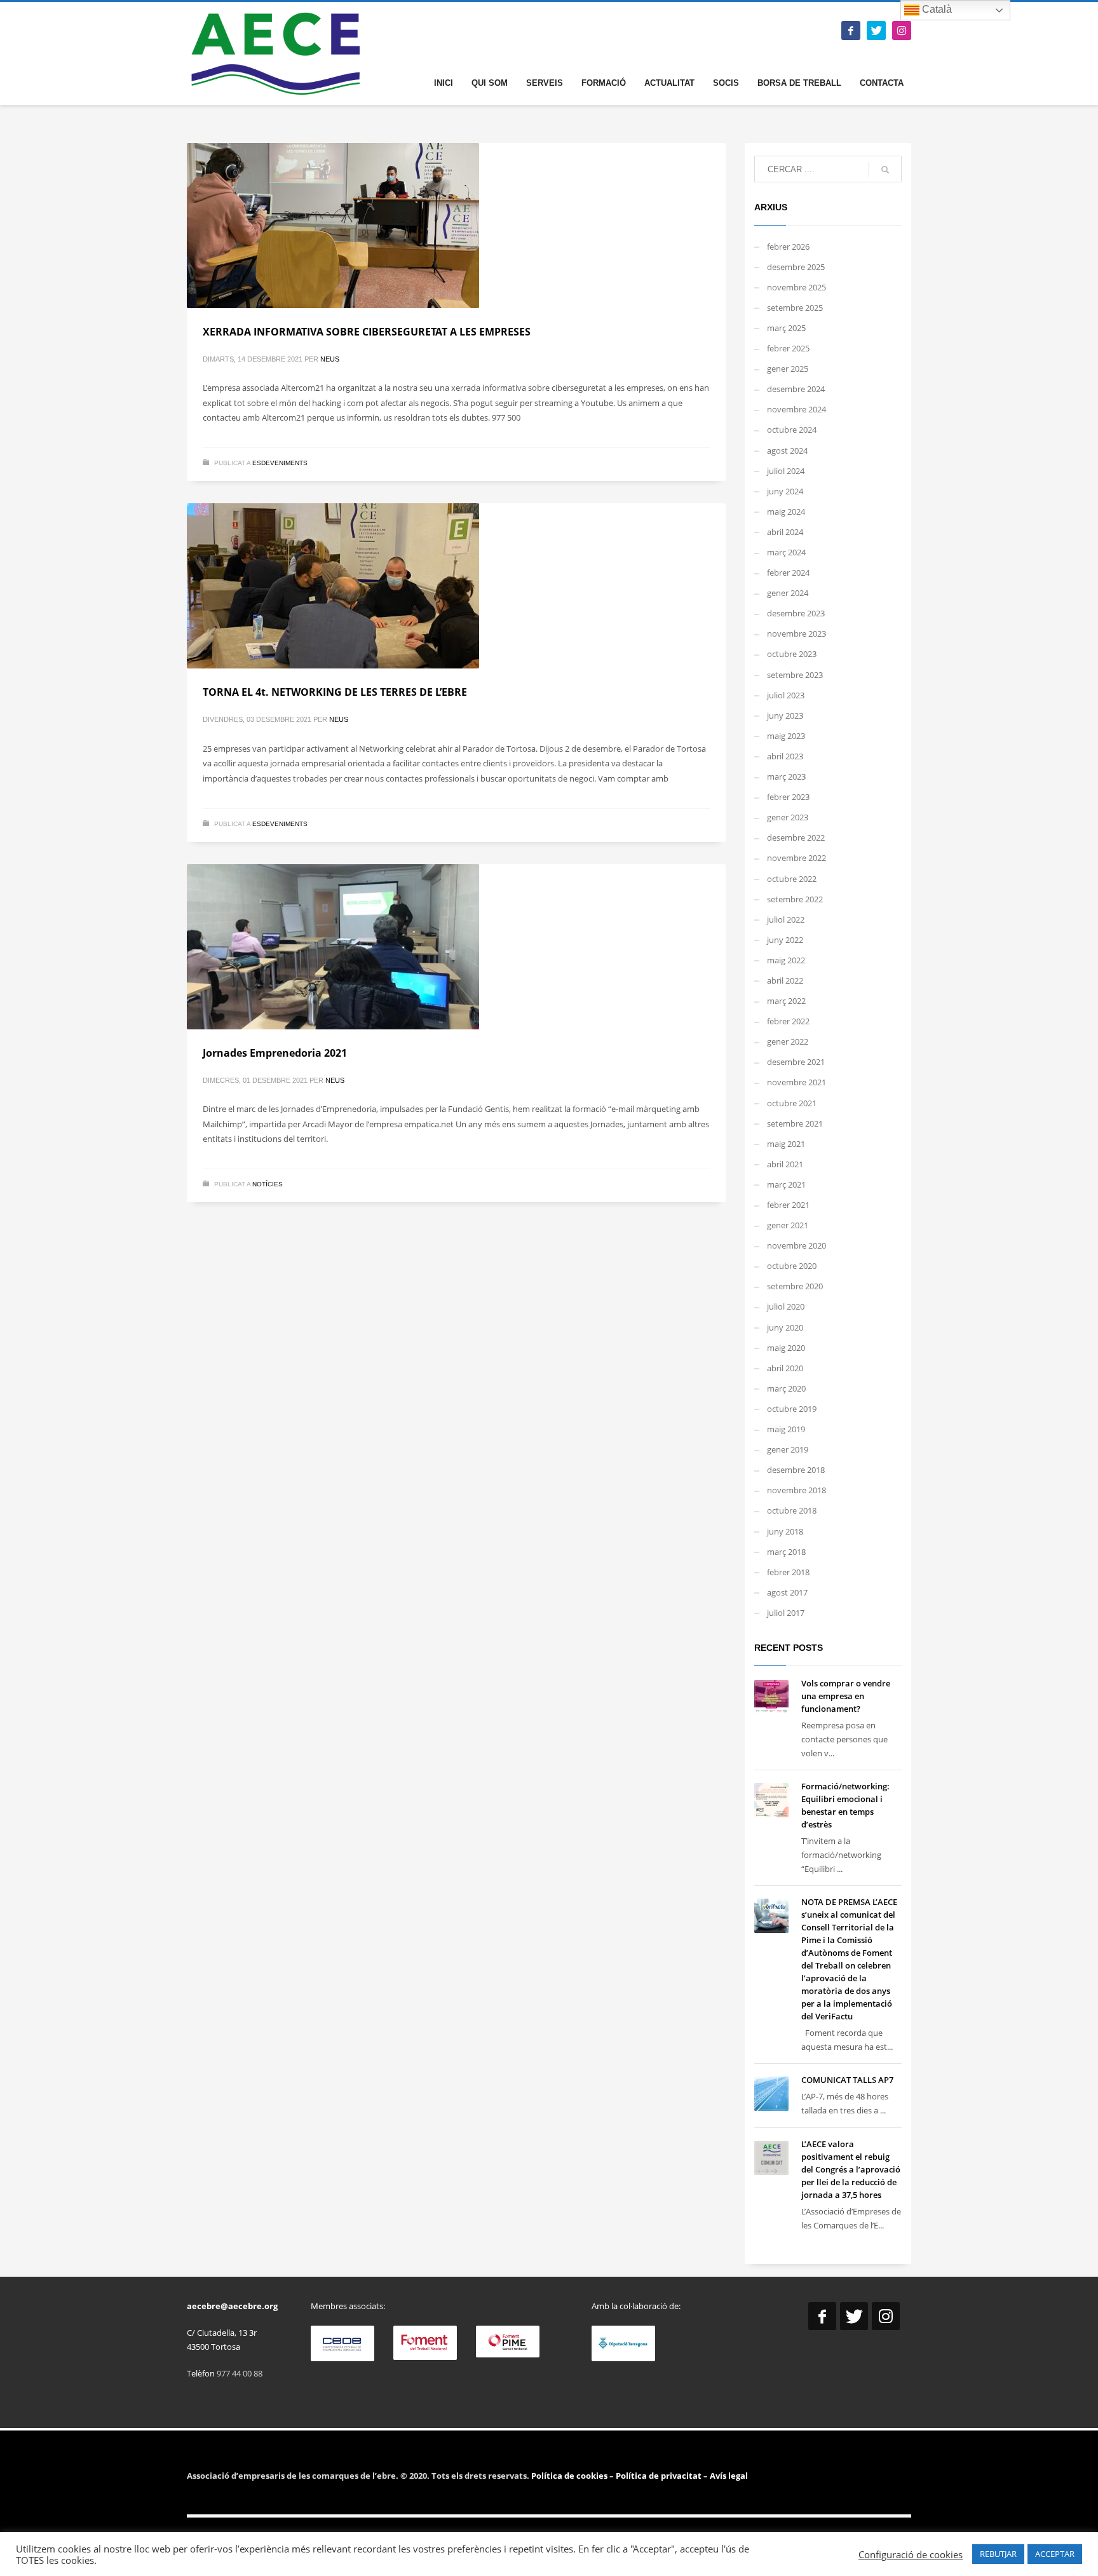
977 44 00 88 (240, 2373)
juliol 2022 (786, 919)
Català (936, 9)
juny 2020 (785, 1327)
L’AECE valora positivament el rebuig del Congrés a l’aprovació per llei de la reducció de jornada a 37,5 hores (851, 2169)
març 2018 (786, 1552)
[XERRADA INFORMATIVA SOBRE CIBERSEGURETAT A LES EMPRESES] (456, 226)
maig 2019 (786, 1429)
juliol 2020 (786, 1306)
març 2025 (786, 328)
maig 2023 (786, 736)
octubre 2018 (792, 1510)
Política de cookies (570, 2476)
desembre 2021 (796, 1062)
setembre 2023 (795, 675)
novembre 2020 (796, 1245)
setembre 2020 (795, 1286)
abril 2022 (785, 980)
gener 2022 (788, 1041)
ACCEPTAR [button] (1055, 2554)
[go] (885, 170)
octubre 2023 (792, 654)
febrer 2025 (788, 348)
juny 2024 (785, 491)
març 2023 (786, 776)
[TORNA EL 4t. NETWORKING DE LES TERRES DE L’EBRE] (456, 586)
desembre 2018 (796, 1470)
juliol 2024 (786, 471)
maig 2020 (786, 1348)
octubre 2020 (792, 1266)
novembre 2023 (796, 634)
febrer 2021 (788, 1205)
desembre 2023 (796, 613)
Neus (330, 359)
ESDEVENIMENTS (280, 463)
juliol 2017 (786, 1613)
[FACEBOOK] (851, 31)
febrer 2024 (788, 573)
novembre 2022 (796, 858)
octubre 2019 (792, 1409)
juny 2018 (785, 1531)
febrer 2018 (788, 1572)
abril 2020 (785, 1368)
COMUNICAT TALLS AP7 (847, 2080)
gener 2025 (788, 369)
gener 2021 (788, 1225)
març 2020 (786, 1388)
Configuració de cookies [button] (911, 2554)
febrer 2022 (788, 1021)
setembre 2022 (795, 899)
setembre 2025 (795, 308)
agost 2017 (787, 1592)
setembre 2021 (795, 1123)
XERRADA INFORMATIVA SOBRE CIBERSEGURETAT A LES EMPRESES (367, 332)
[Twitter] (876, 31)
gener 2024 (788, 593)
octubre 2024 (792, 430)
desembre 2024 (796, 389)
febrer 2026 (788, 247)
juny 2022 (785, 940)
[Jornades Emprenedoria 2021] (456, 947)
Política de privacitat (658, 2476)
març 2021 (786, 1184)
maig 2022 (786, 960)
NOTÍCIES (268, 1184)
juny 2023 (785, 715)
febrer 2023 (788, 797)
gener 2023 (788, 817)
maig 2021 (786, 1144)
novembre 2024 (796, 409)
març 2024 (786, 552)
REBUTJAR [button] (998, 2554)
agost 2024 (787, 451)
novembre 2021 (796, 1082)
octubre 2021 (792, 1103)
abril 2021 (785, 1164)
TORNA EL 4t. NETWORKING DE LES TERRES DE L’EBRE (335, 692)
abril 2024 (785, 532)
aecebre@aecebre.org (232, 2306)
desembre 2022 (796, 837)
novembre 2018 (796, 1490)
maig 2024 (786, 512)
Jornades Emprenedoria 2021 (275, 1053)
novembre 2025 (796, 287)
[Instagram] (902, 31)
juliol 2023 (786, 695)
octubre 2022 (792, 879)
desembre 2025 (796, 267)
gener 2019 (788, 1449)
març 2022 (786, 1001)
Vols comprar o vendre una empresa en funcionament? (846, 1696)
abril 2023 (785, 756)
